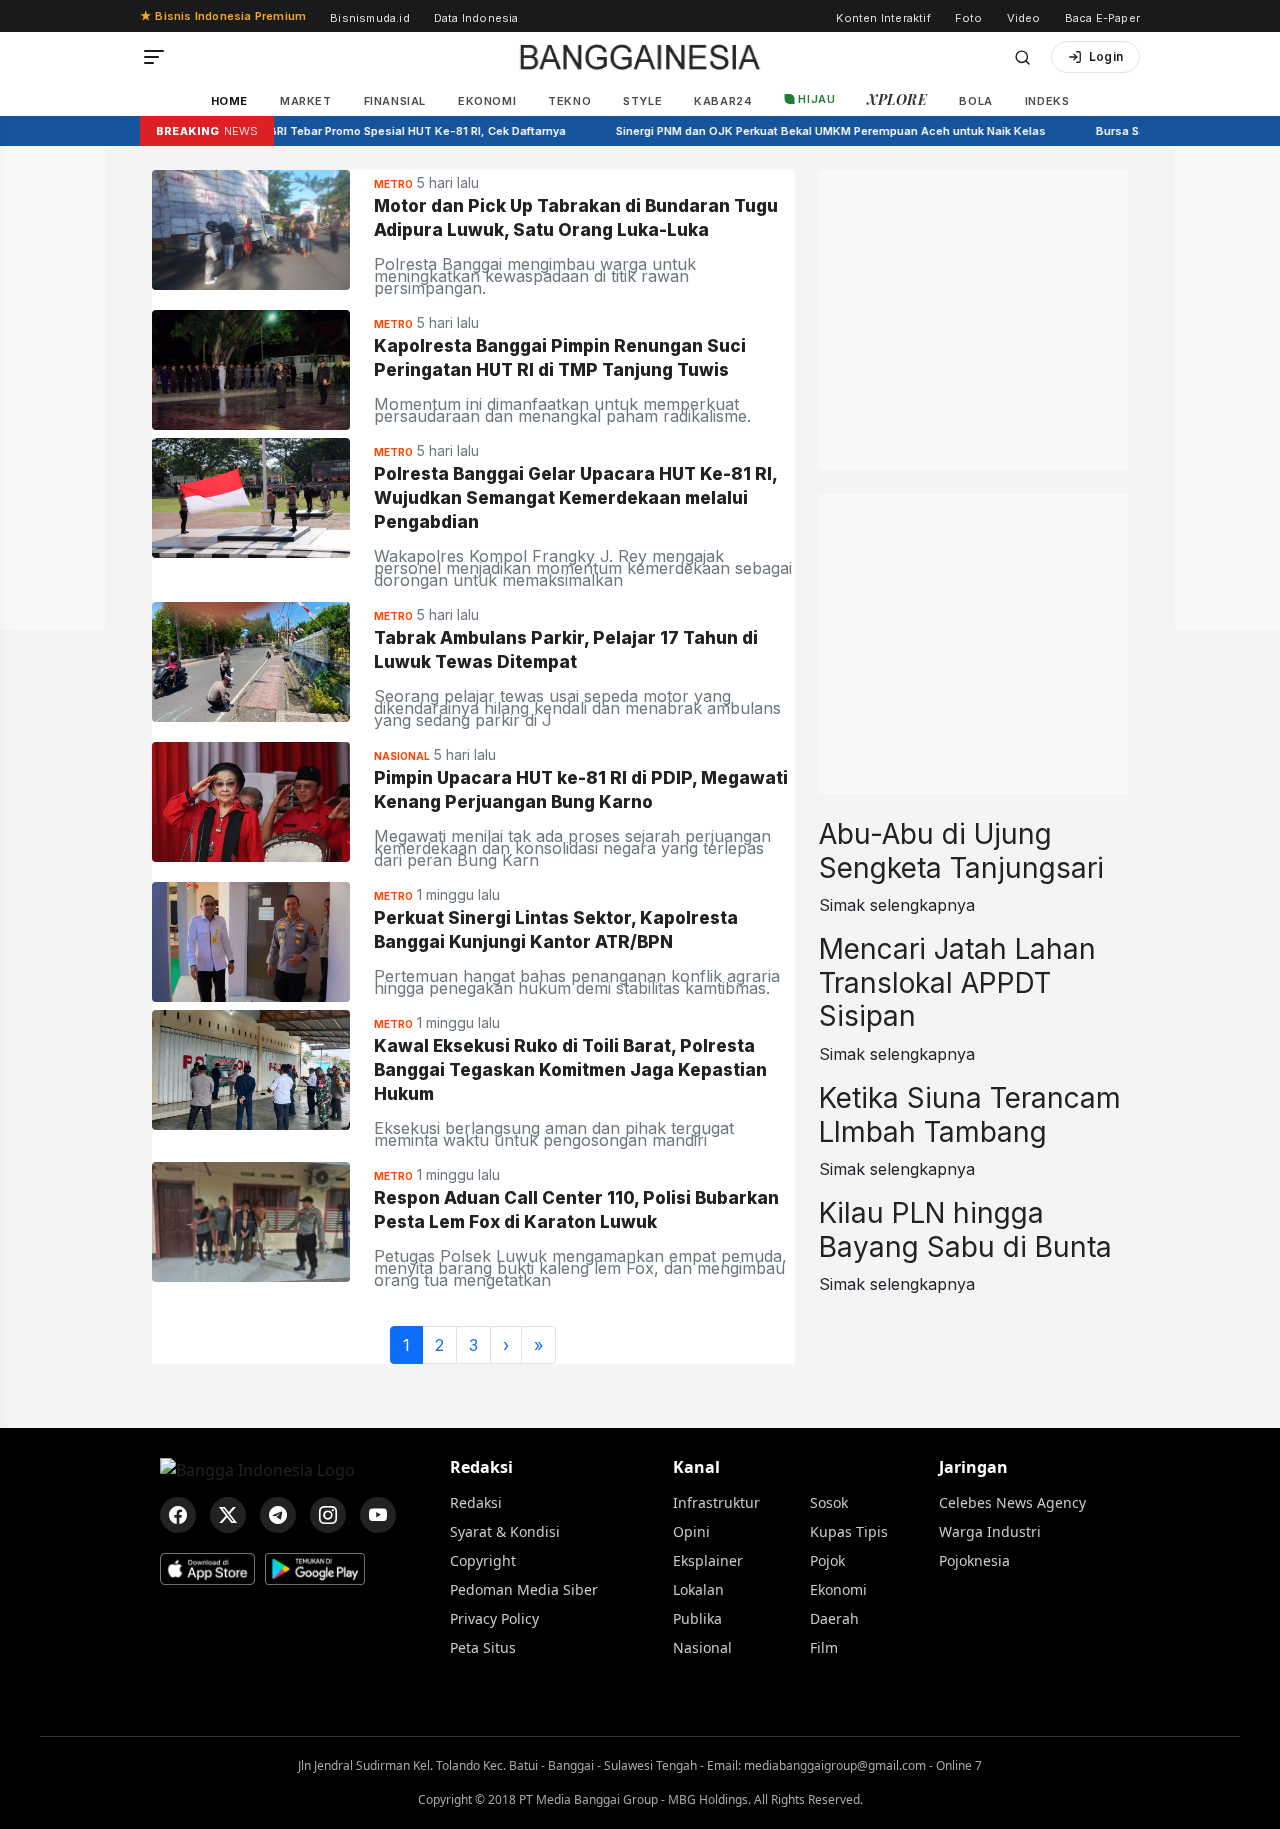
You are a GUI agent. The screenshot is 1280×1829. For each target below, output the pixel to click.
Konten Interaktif (883, 18)
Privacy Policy (494, 1618)
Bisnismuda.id (370, 18)
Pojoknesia (974, 1560)
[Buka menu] (154, 57)
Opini (691, 1531)
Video (1024, 18)
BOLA (975, 101)
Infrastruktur (716, 1502)
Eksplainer (708, 1560)
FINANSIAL (395, 101)
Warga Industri (990, 1531)
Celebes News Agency (1012, 1502)
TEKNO (569, 101)
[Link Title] (251, 228)
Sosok (829, 1502)
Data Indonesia (476, 18)
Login (1106, 56)
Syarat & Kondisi (505, 1531)
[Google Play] (315, 1569)
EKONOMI (487, 101)
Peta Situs (483, 1647)
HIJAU (816, 99)
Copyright (483, 1560)
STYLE (642, 101)
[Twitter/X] (228, 1515)
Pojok (827, 1560)
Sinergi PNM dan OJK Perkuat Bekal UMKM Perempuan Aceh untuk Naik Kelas (814, 131)
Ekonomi (838, 1589)
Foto (969, 18)
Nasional (702, 1647)
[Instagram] (328, 1515)
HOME (229, 101)
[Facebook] (178, 1515)
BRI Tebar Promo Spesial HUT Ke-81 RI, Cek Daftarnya (400, 131)
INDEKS (1047, 101)
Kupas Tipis (849, 1531)
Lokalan (698, 1589)
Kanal (696, 1467)
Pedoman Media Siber (524, 1589)
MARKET (306, 101)
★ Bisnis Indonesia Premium (223, 16)
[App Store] (207, 1569)
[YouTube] (378, 1515)
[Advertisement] (973, 295)
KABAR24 (723, 101)
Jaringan (973, 1467)
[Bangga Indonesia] (640, 57)
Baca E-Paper (1102, 18)
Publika (697, 1618)
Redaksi (481, 1467)
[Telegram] (278, 1515)
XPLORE (897, 99)
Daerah (834, 1618)
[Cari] (1022, 57)
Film (824, 1647)
